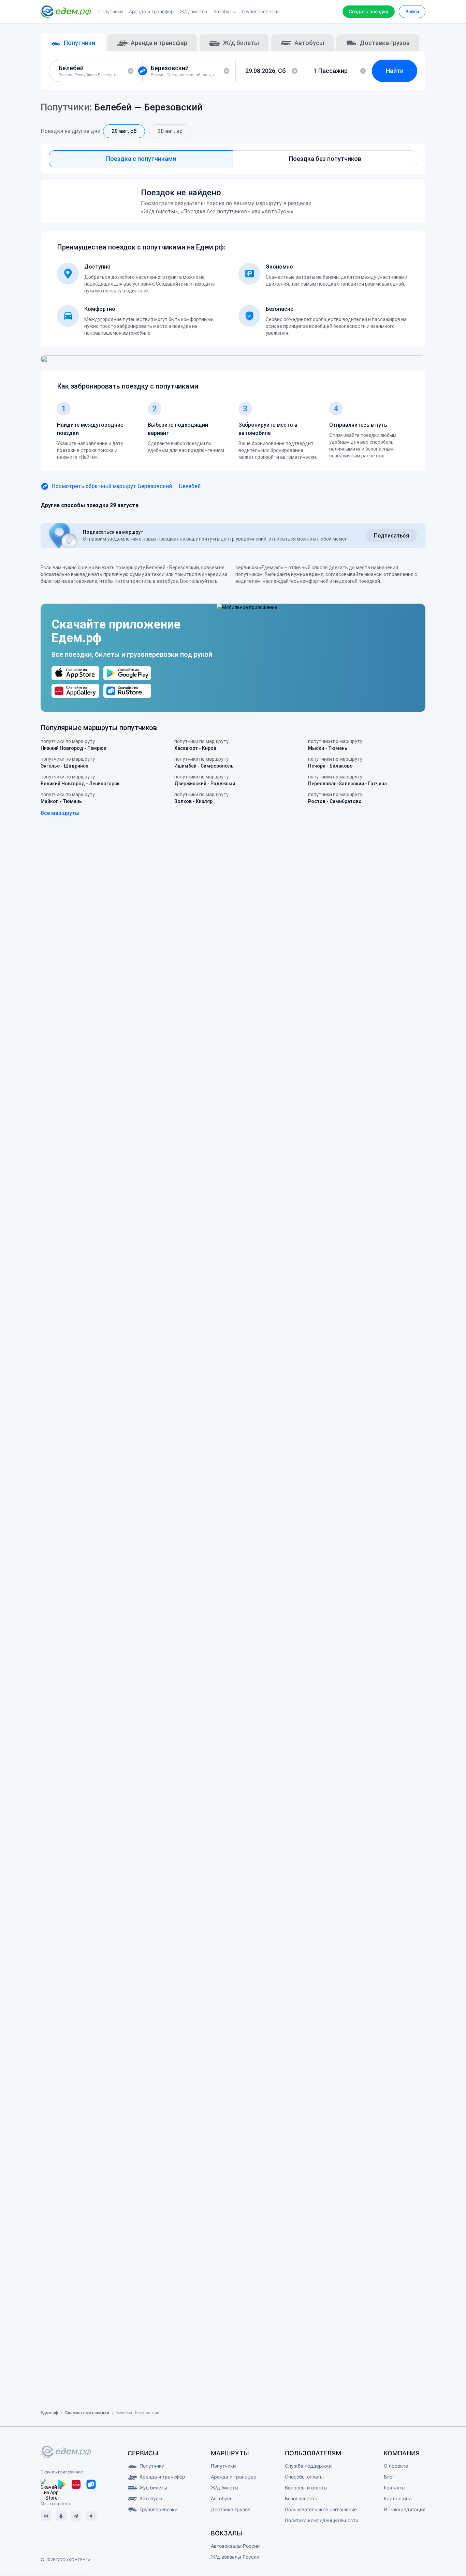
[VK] (46, 2516)
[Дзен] (91, 2516)
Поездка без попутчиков (325, 159)
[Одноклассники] (61, 2516)
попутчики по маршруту (74, 745)
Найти (395, 71)
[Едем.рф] (66, 12)
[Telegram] (76, 2516)
